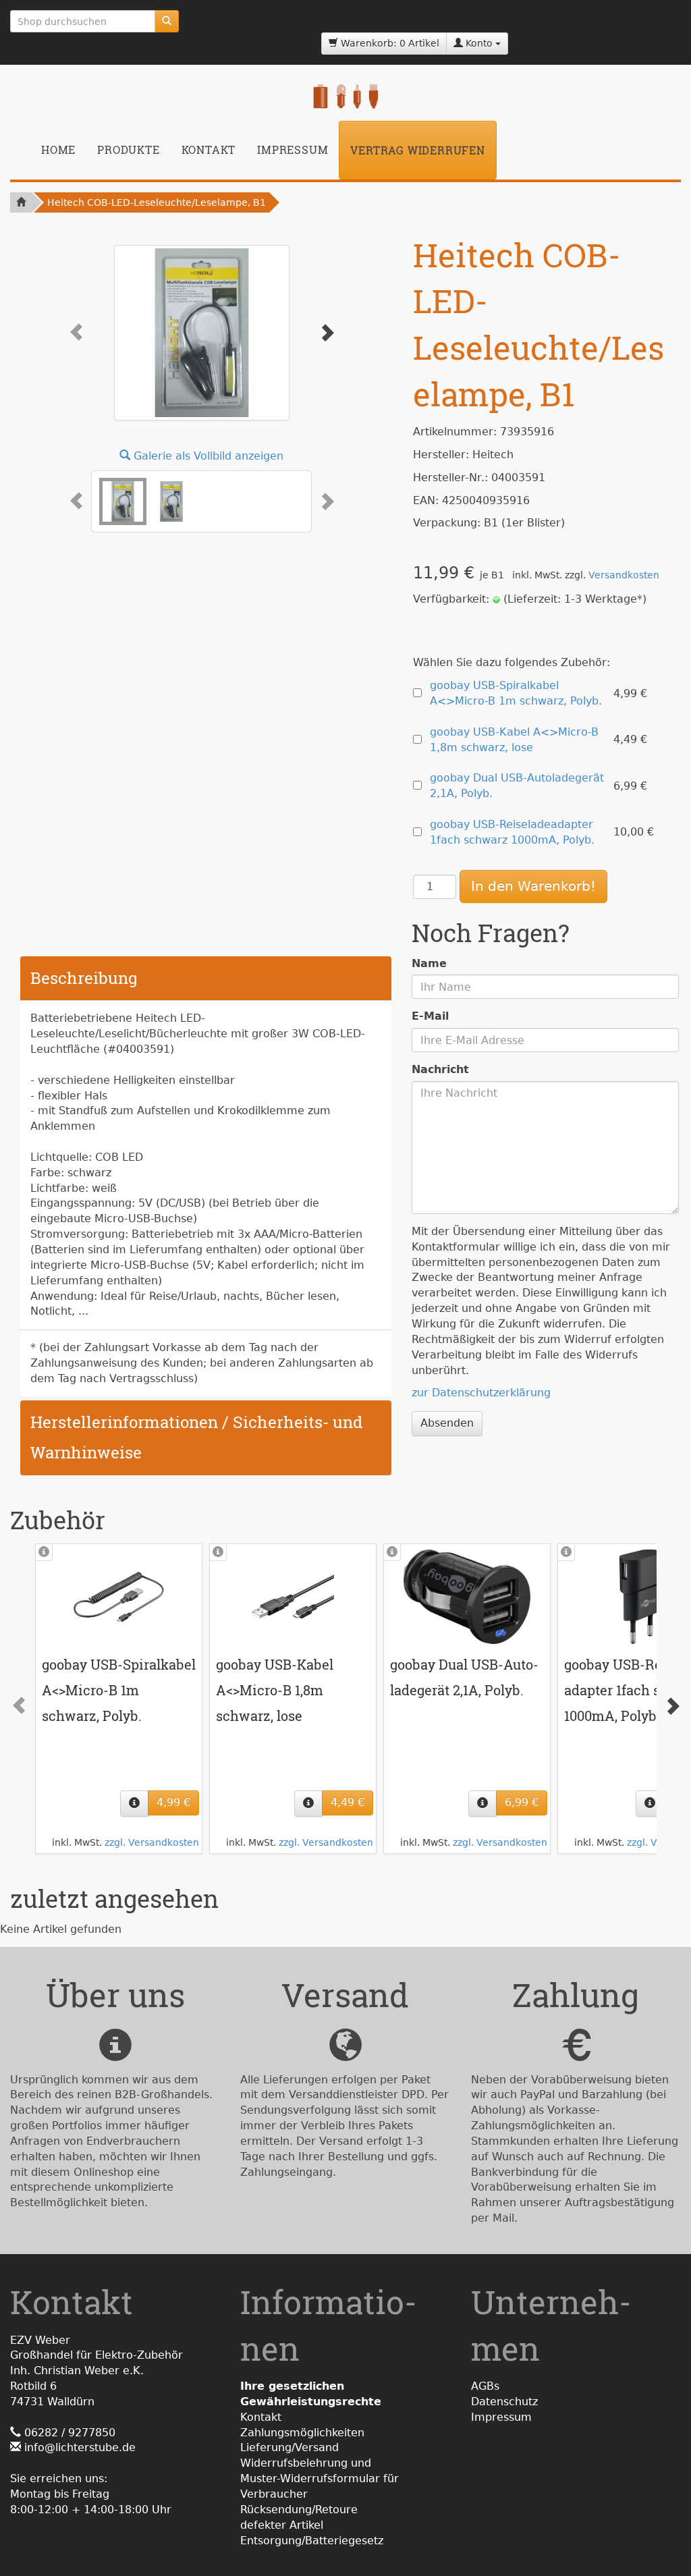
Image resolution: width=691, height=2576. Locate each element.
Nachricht (440, 1069)
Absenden (447, 1423)
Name (429, 963)
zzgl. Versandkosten (152, 1842)
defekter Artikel (282, 2525)
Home (58, 149)
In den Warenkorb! (533, 886)
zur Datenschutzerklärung (481, 1393)
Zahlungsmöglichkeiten (302, 2433)
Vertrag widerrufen (417, 150)
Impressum (293, 149)
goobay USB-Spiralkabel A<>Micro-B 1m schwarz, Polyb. (119, 1690)
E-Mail (430, 1016)
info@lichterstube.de (80, 2447)
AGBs (485, 2386)
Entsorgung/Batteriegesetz (312, 2541)
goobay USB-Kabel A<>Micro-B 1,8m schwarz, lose (275, 1690)
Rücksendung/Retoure (299, 2510)
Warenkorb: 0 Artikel (389, 43)
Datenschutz (504, 2402)
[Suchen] (167, 21)
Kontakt (209, 149)
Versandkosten (624, 575)
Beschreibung (84, 978)
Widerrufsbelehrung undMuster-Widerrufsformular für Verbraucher (320, 2478)
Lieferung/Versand (289, 2447)
